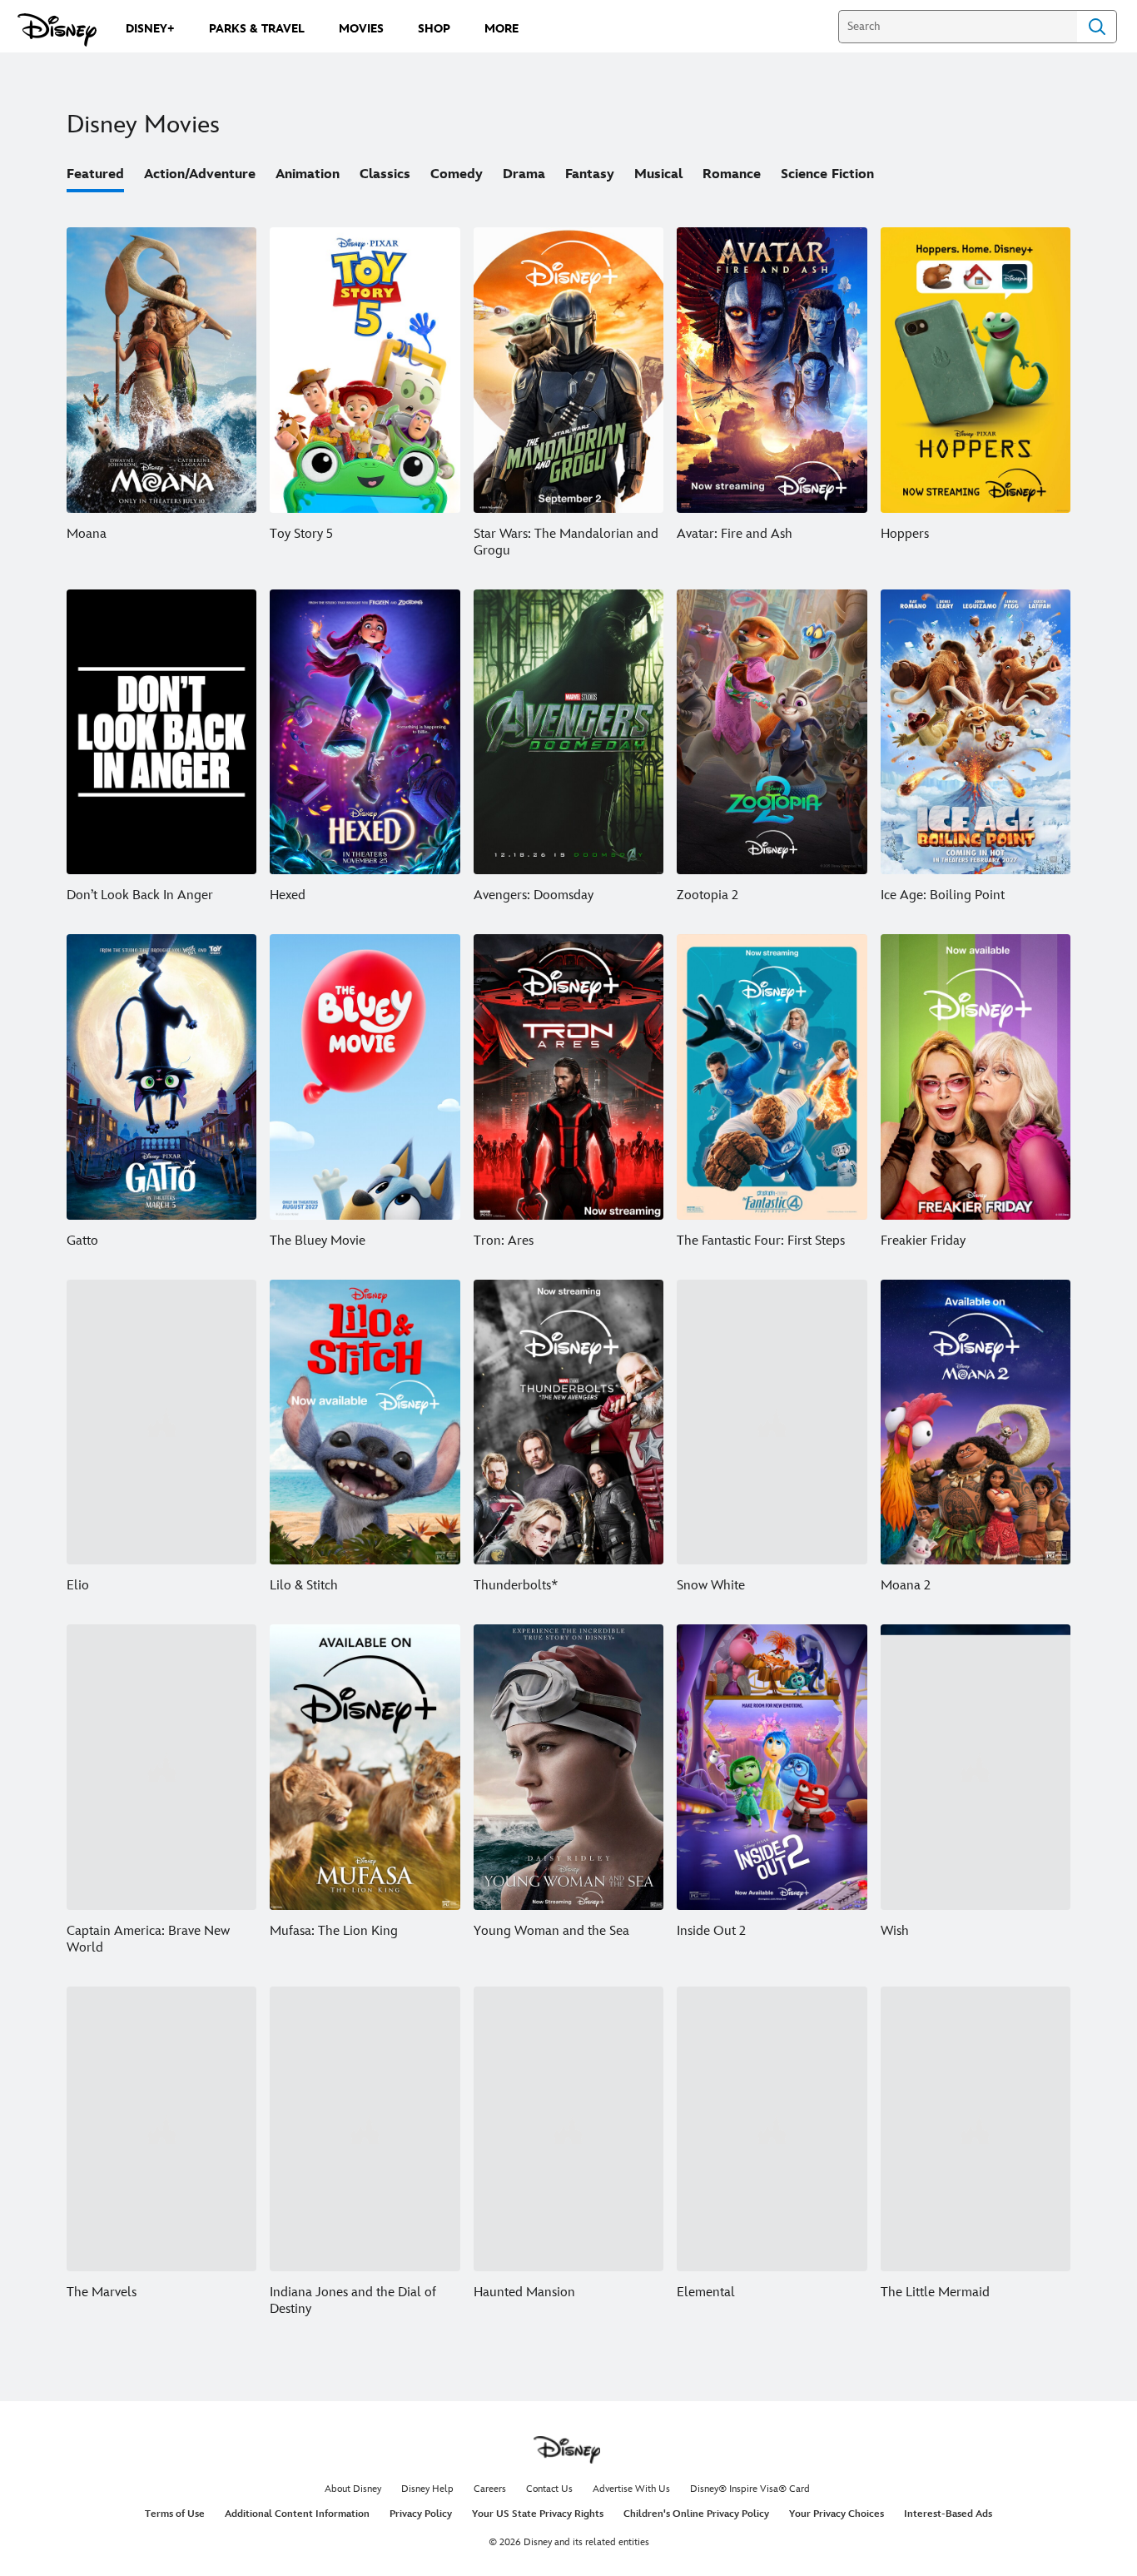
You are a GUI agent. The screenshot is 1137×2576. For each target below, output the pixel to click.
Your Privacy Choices (837, 2514)
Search (1097, 27)
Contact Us (549, 2489)
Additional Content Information (297, 2514)
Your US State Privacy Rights (538, 2514)
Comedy (457, 174)
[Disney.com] (57, 30)
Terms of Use (175, 2514)
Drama (524, 174)
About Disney (353, 2489)
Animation (308, 174)
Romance (732, 174)
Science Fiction (827, 174)
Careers (490, 2489)
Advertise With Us (631, 2489)
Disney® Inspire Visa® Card (750, 2489)
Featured (95, 174)
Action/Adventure (200, 174)
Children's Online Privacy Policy (696, 2514)
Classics (385, 174)
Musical (658, 174)
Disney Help (427, 2489)
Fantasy (590, 174)
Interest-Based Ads (948, 2514)
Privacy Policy (421, 2514)
